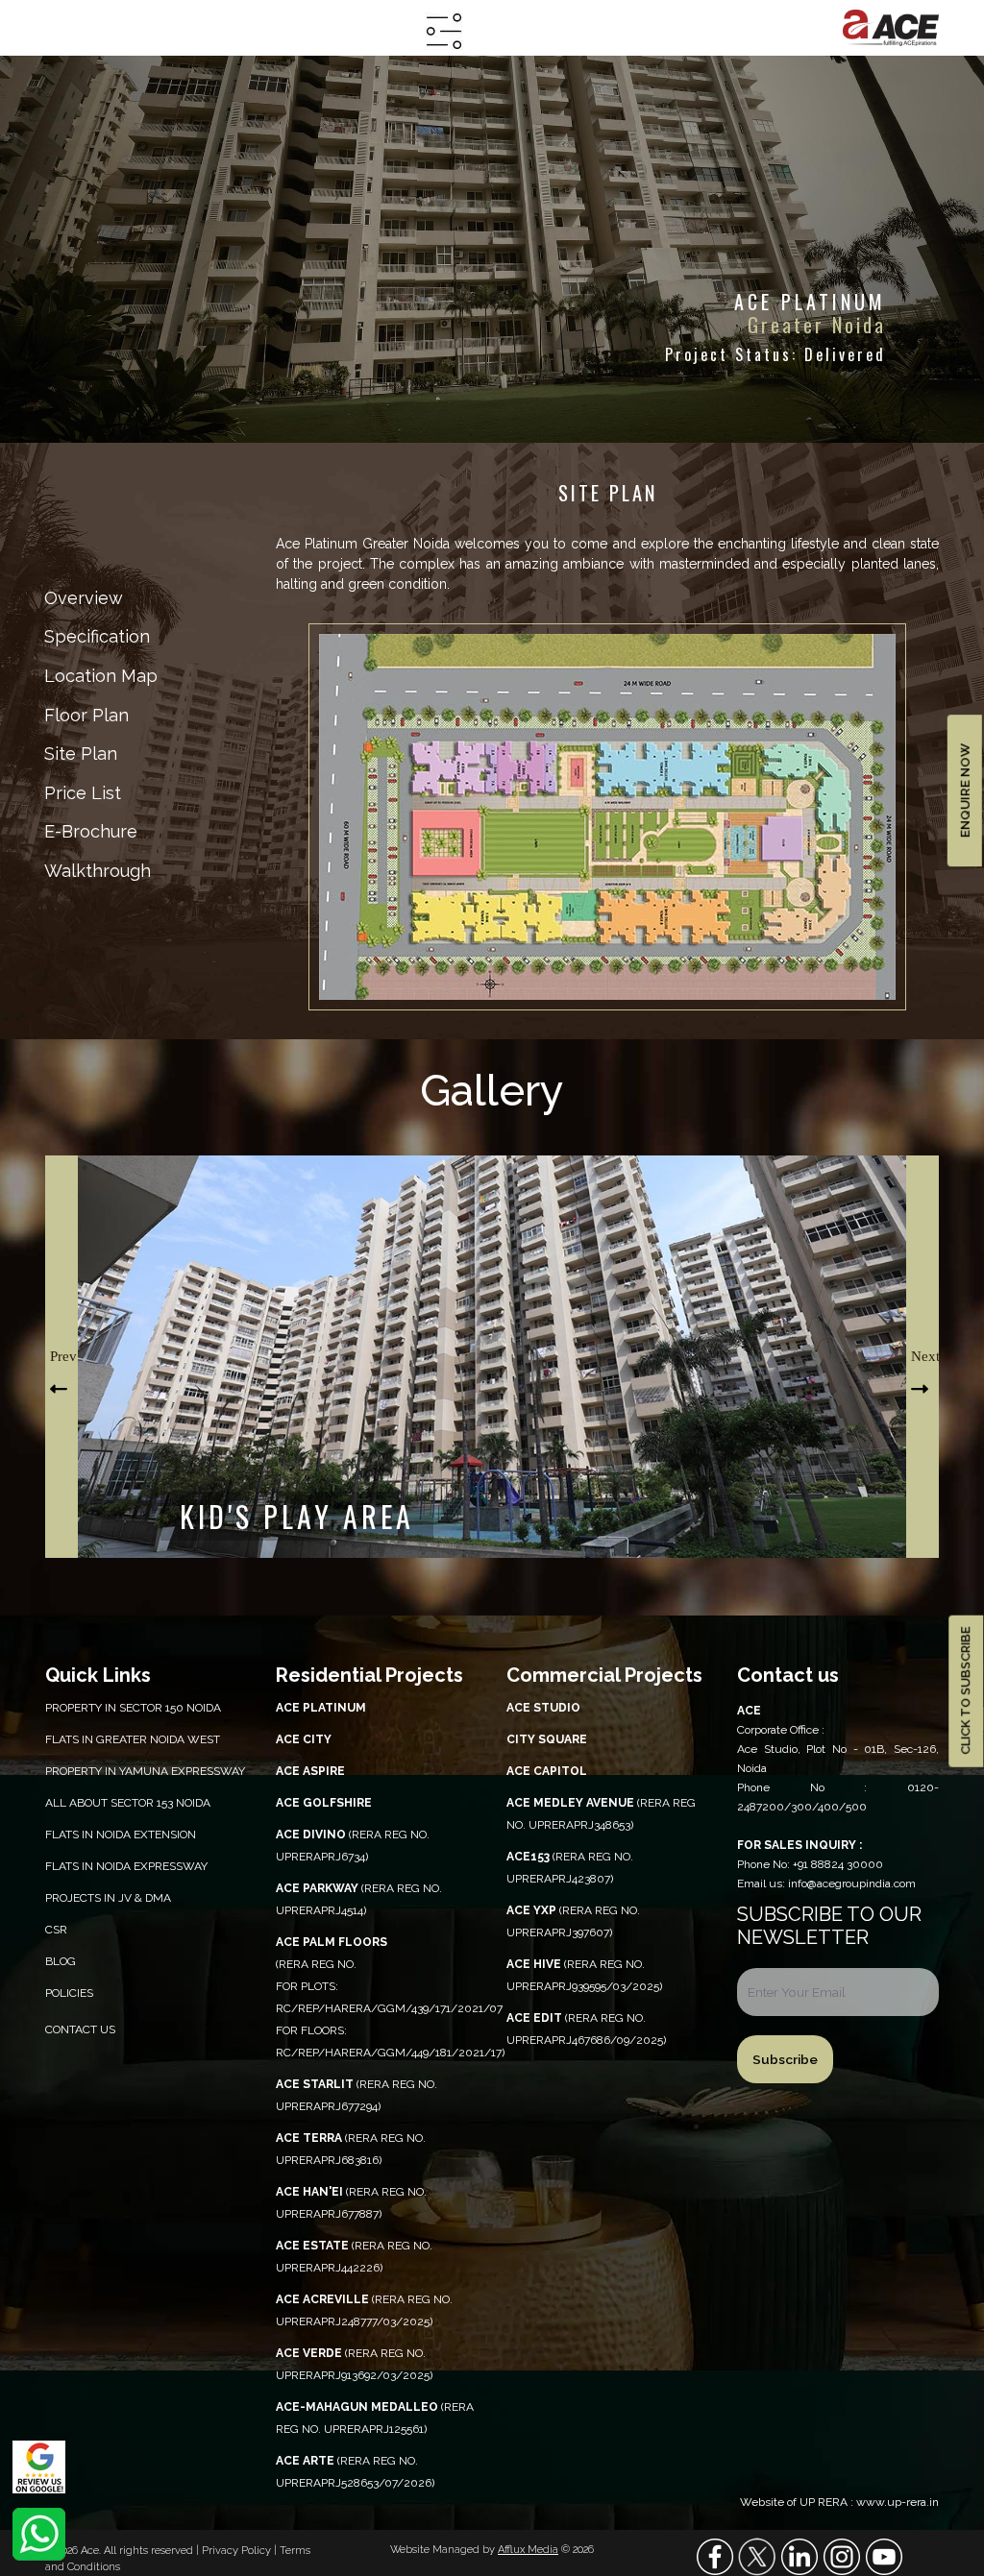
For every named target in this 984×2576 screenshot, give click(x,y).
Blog (61, 1961)
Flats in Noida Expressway (126, 1866)
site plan (81, 753)
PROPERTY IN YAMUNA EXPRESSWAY (145, 1771)
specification (97, 636)
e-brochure (91, 831)
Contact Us (80, 2029)
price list (83, 793)
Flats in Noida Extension (121, 1835)
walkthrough (98, 871)
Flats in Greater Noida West (133, 1739)
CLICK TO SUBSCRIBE (965, 1692)
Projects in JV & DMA (108, 1898)
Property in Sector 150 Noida (133, 1708)
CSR (56, 1930)
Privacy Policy (238, 2551)
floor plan (86, 715)
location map (101, 676)
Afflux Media (528, 2550)
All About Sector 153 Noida (128, 1803)
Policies (69, 1993)
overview (84, 598)
